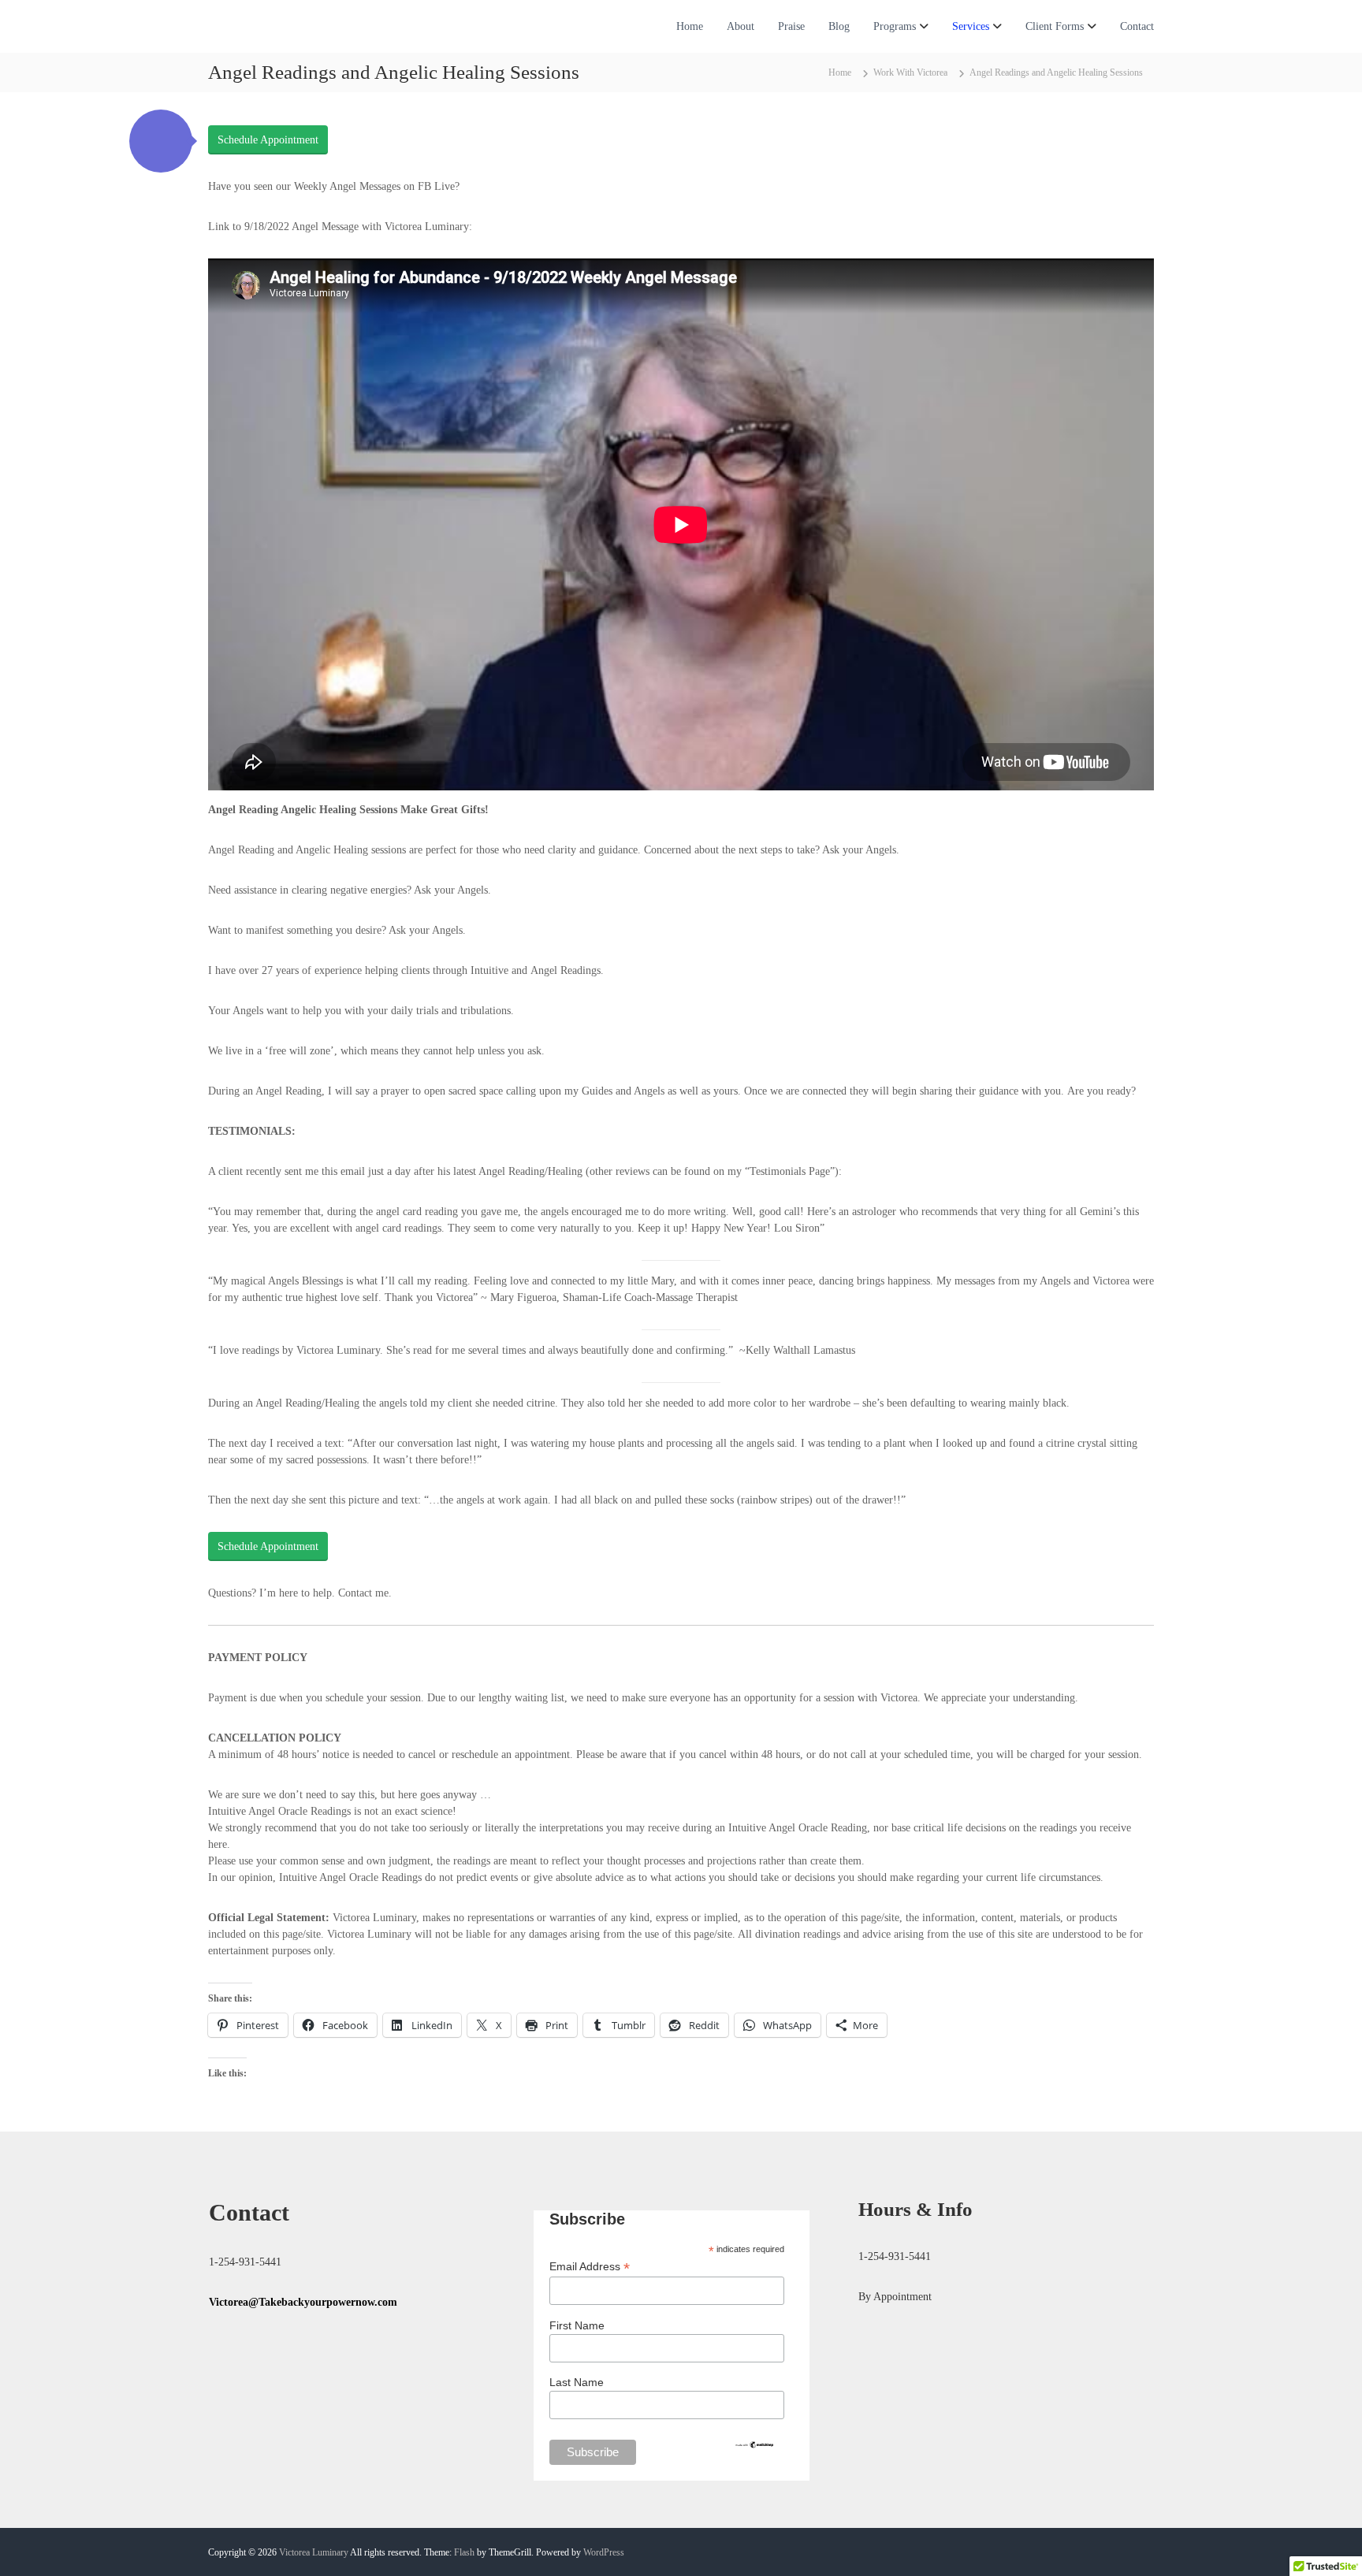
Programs (895, 26)
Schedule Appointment (268, 140)
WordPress (604, 2552)
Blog (839, 26)
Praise (791, 26)
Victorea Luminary (314, 2552)
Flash (464, 2552)
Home (690, 26)
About (741, 26)
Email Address (590, 2267)
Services (971, 26)
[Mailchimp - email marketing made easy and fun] (754, 2444)
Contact (1137, 26)
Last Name (577, 2382)
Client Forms (1055, 26)
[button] (161, 141)
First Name (577, 2325)
